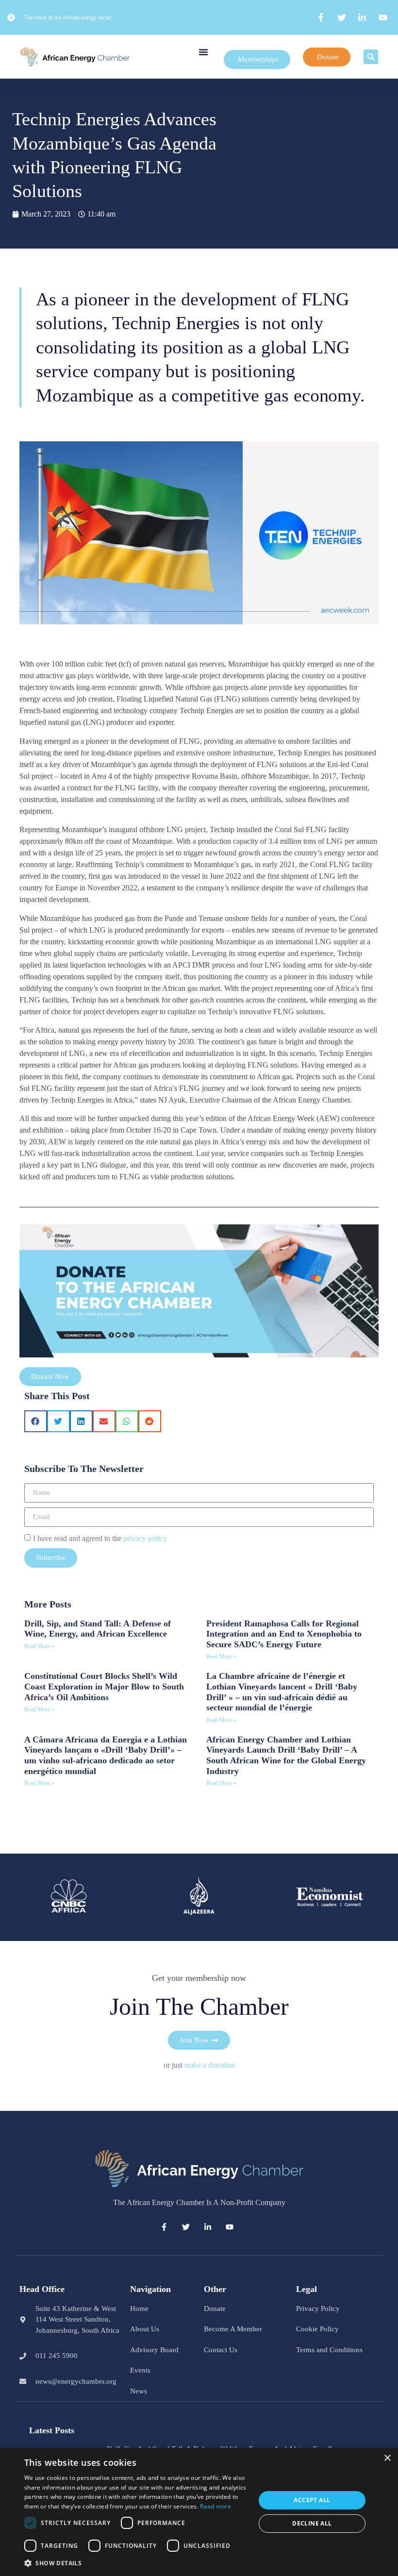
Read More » (39, 1646)
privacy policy (145, 1538)
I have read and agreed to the (100, 1538)
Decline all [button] (312, 2523)
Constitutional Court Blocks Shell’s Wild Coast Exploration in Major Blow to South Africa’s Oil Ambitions (104, 1686)
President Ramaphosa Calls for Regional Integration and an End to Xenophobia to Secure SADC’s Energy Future (284, 1634)
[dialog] (199, 2512)
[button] (203, 52)
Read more (216, 2506)
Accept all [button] (312, 2500)
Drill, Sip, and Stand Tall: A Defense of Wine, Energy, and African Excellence (98, 1629)
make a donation (210, 2065)
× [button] (387, 2458)
